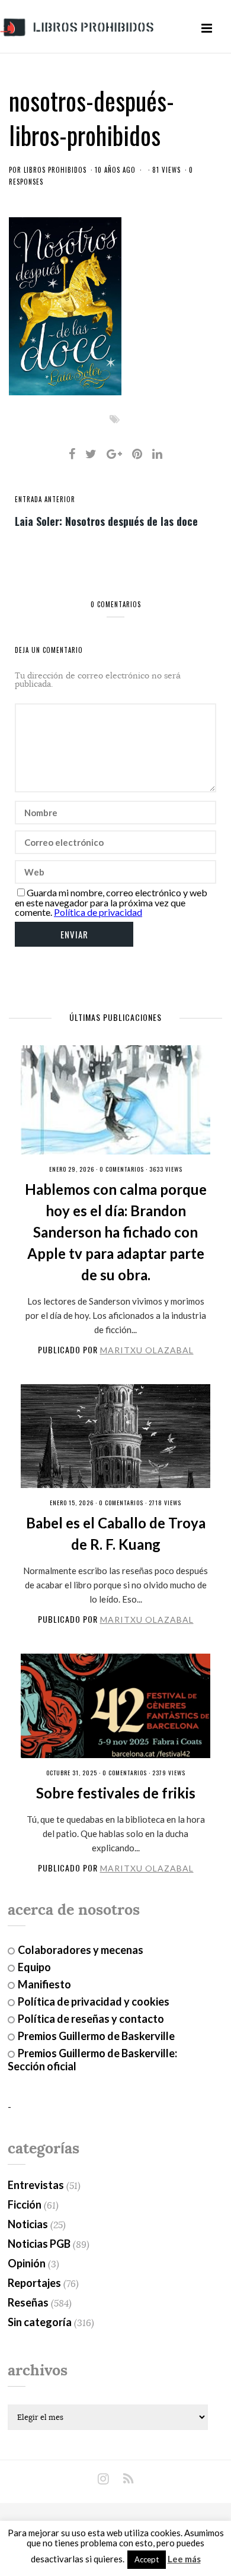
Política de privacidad (98, 912)
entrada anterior (45, 499)
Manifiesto (44, 1984)
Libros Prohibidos (55, 170)
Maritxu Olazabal (147, 1350)
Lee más (184, 2559)
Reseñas (28, 2302)
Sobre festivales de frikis (116, 1793)
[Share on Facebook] (72, 453)
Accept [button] (147, 2559)
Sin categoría (40, 2322)
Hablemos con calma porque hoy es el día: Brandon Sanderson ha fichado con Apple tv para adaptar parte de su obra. (116, 1232)
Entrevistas (36, 2185)
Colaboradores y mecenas (81, 1950)
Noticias (28, 2224)
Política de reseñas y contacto (91, 2019)
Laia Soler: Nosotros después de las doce (106, 521)
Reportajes (34, 2283)
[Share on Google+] (114, 453)
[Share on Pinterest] (137, 453)
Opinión (27, 2263)
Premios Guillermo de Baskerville (96, 2036)
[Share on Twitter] (91, 453)
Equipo (34, 1967)
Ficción (25, 2204)
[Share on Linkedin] (157, 453)
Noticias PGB (39, 2244)
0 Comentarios (122, 1169)
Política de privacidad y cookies (94, 2001)
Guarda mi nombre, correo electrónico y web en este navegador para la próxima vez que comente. (111, 902)
